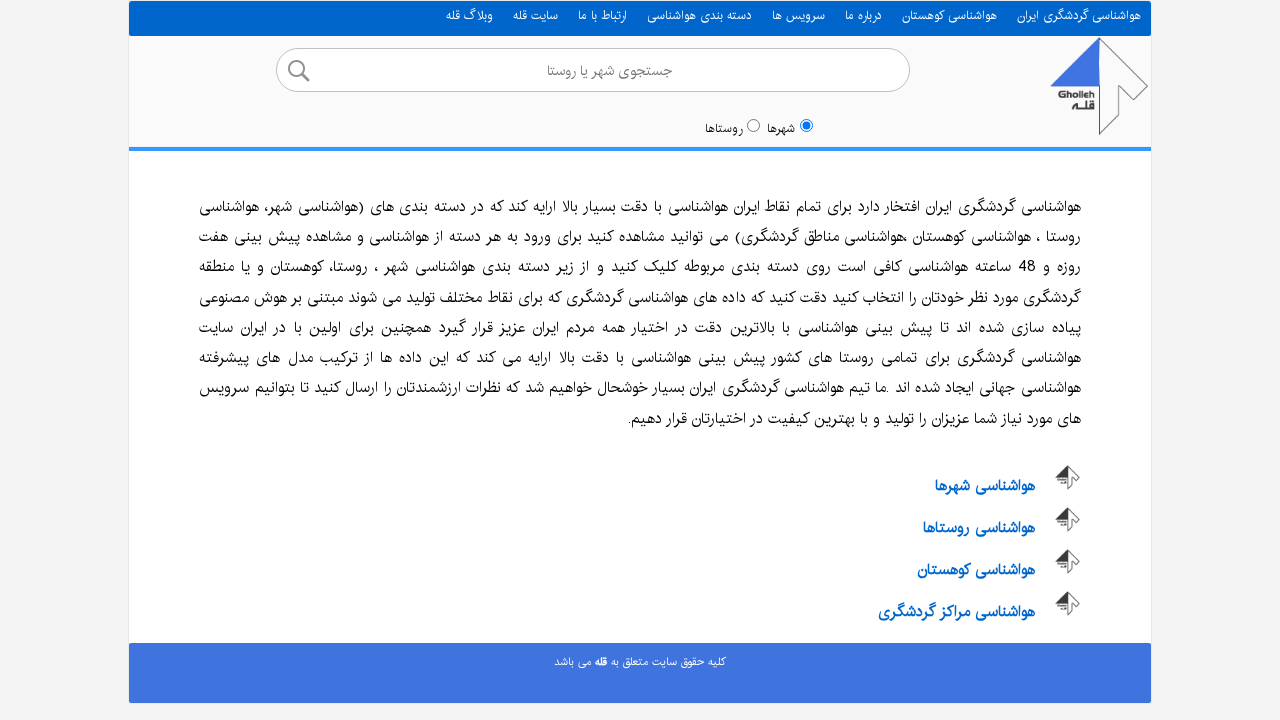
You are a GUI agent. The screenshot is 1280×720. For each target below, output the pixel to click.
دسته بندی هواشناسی (699, 15)
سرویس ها (798, 15)
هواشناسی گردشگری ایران (1079, 15)
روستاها (723, 128)
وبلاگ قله (469, 15)
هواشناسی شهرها (985, 485)
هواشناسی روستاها (979, 527)
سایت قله (535, 15)
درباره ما (863, 15)
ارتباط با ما (602, 15)
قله (599, 662)
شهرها (781, 128)
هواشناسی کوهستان (949, 15)
